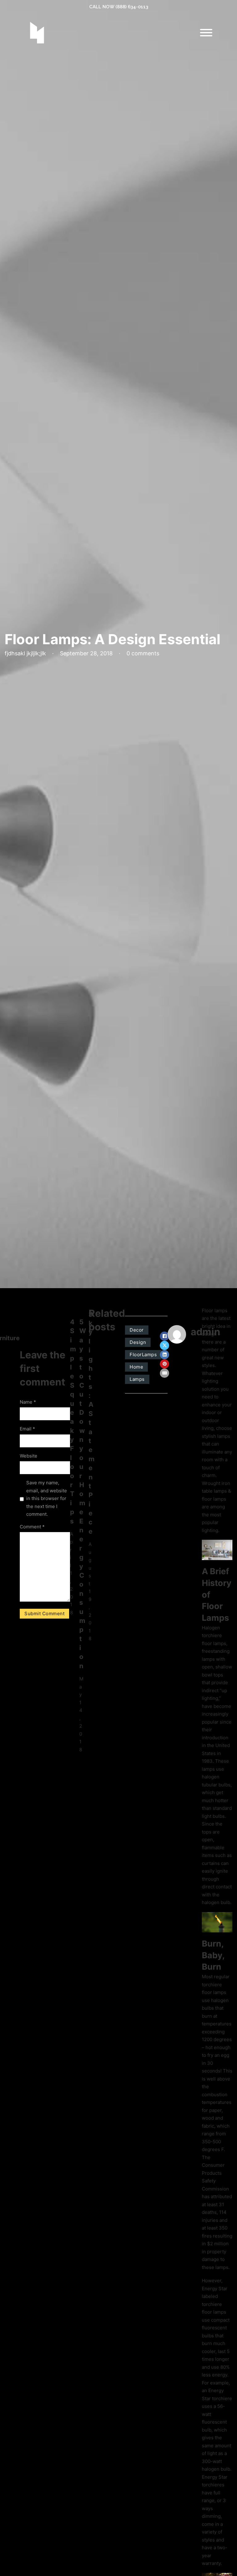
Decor (137, 1330)
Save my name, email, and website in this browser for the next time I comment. (47, 1498)
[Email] (164, 1373)
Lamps (137, 1379)
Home (136, 1367)
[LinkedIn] (164, 1355)
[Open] (206, 33)
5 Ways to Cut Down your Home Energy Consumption (83, 1494)
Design (138, 1342)
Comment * (32, 1527)
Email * (27, 1429)
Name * (28, 1402)
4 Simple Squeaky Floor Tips (73, 1421)
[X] (164, 1345)
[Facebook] (164, 1336)
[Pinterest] (164, 1364)
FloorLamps (143, 1355)
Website (29, 1456)
